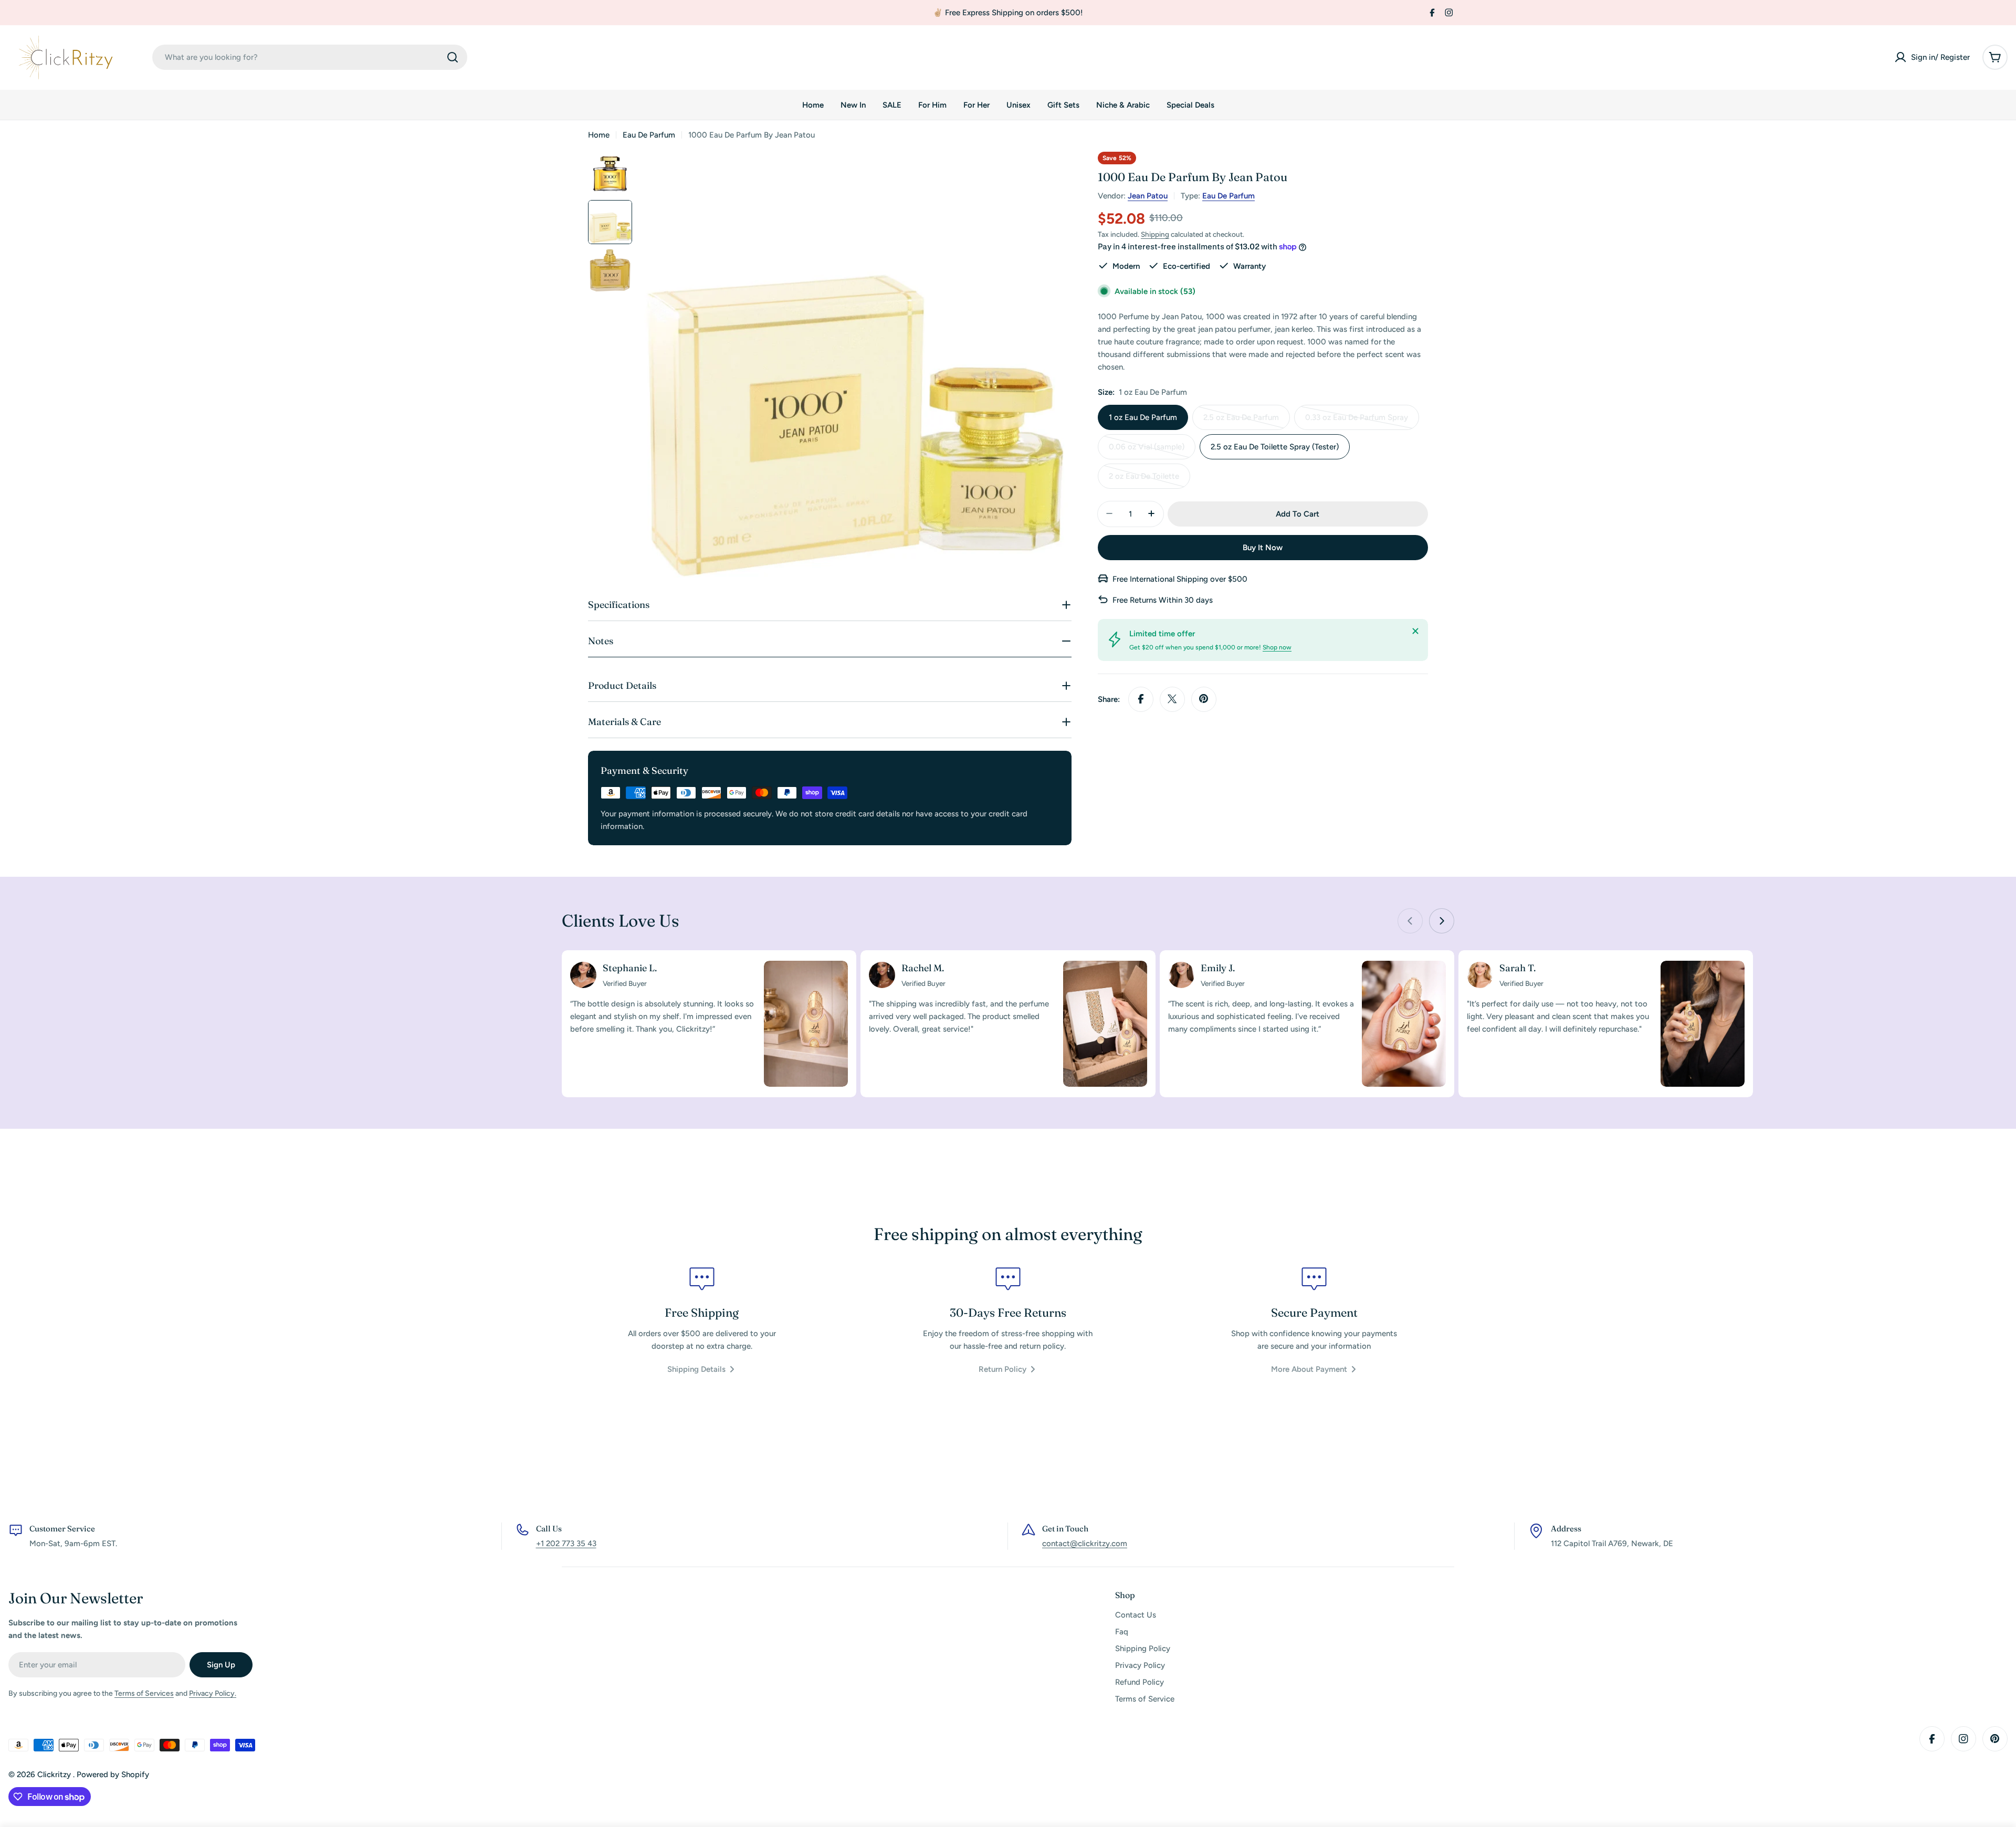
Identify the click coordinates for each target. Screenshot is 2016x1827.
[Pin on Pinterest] (1204, 699)
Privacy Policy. (213, 1693)
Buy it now (1263, 547)
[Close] (1415, 631)
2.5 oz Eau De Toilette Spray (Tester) (1275, 446)
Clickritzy (55, 1774)
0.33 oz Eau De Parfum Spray (1357, 421)
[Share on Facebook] (1141, 699)
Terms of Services (144, 1693)
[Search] (453, 57)
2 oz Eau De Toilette (1146, 480)
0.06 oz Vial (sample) (1147, 450)
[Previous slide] (1410, 921)
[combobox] (310, 57)
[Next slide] (1442, 921)
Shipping (1155, 234)
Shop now (1277, 647)
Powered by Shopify (113, 1774)
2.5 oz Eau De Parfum (1242, 421)
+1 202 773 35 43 (566, 1543)
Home (599, 135)
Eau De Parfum (649, 135)
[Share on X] (1172, 699)
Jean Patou (1148, 196)
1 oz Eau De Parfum (1143, 417)
